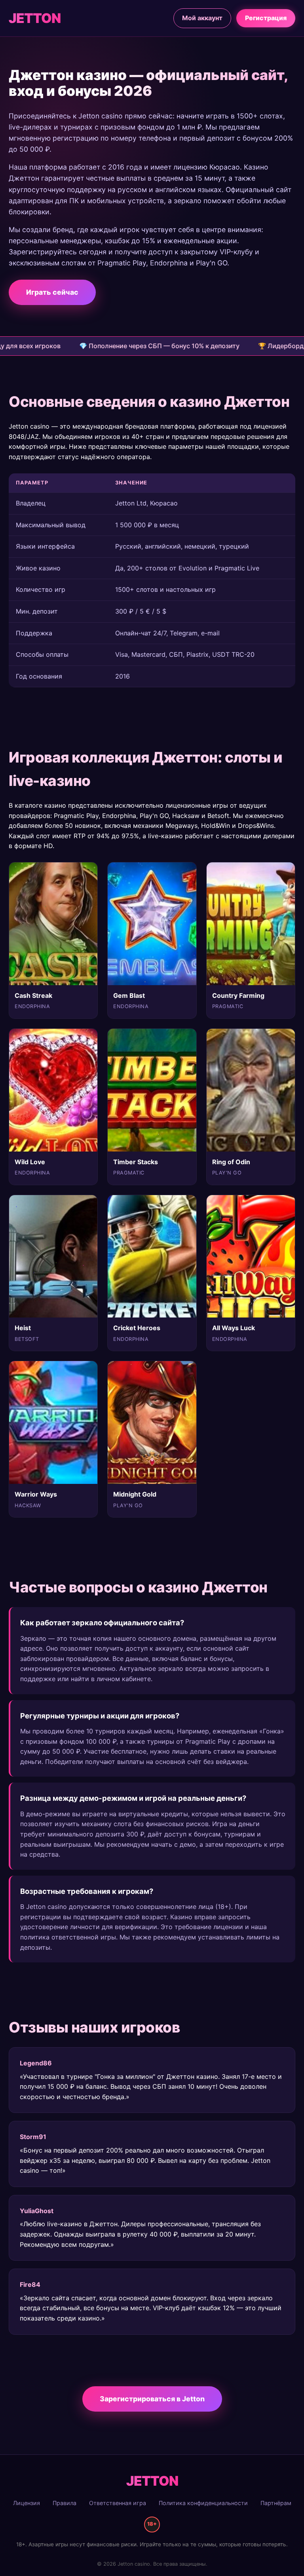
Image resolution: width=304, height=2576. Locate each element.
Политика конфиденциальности (203, 2503)
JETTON (35, 18)
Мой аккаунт (202, 18)
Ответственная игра (118, 2503)
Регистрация (266, 18)
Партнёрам (276, 2503)
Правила (65, 2503)
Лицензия (27, 2503)
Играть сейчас (52, 292)
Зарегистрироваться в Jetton (152, 2399)
